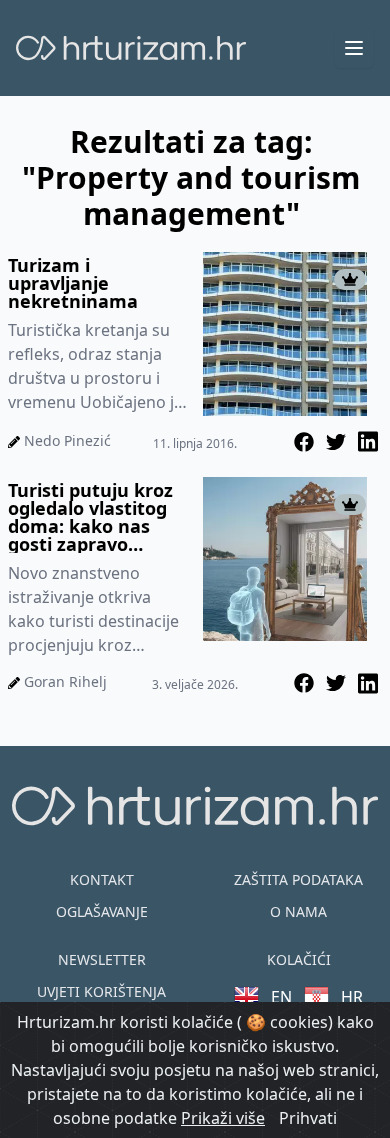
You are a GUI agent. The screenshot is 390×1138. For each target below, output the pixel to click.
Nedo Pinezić (67, 440)
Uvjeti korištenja (101, 991)
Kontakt (102, 879)
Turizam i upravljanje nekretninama (73, 283)
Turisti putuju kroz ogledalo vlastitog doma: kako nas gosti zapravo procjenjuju (90, 517)
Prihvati (308, 1118)
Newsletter (102, 959)
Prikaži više (223, 1118)
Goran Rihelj (65, 681)
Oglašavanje (102, 911)
